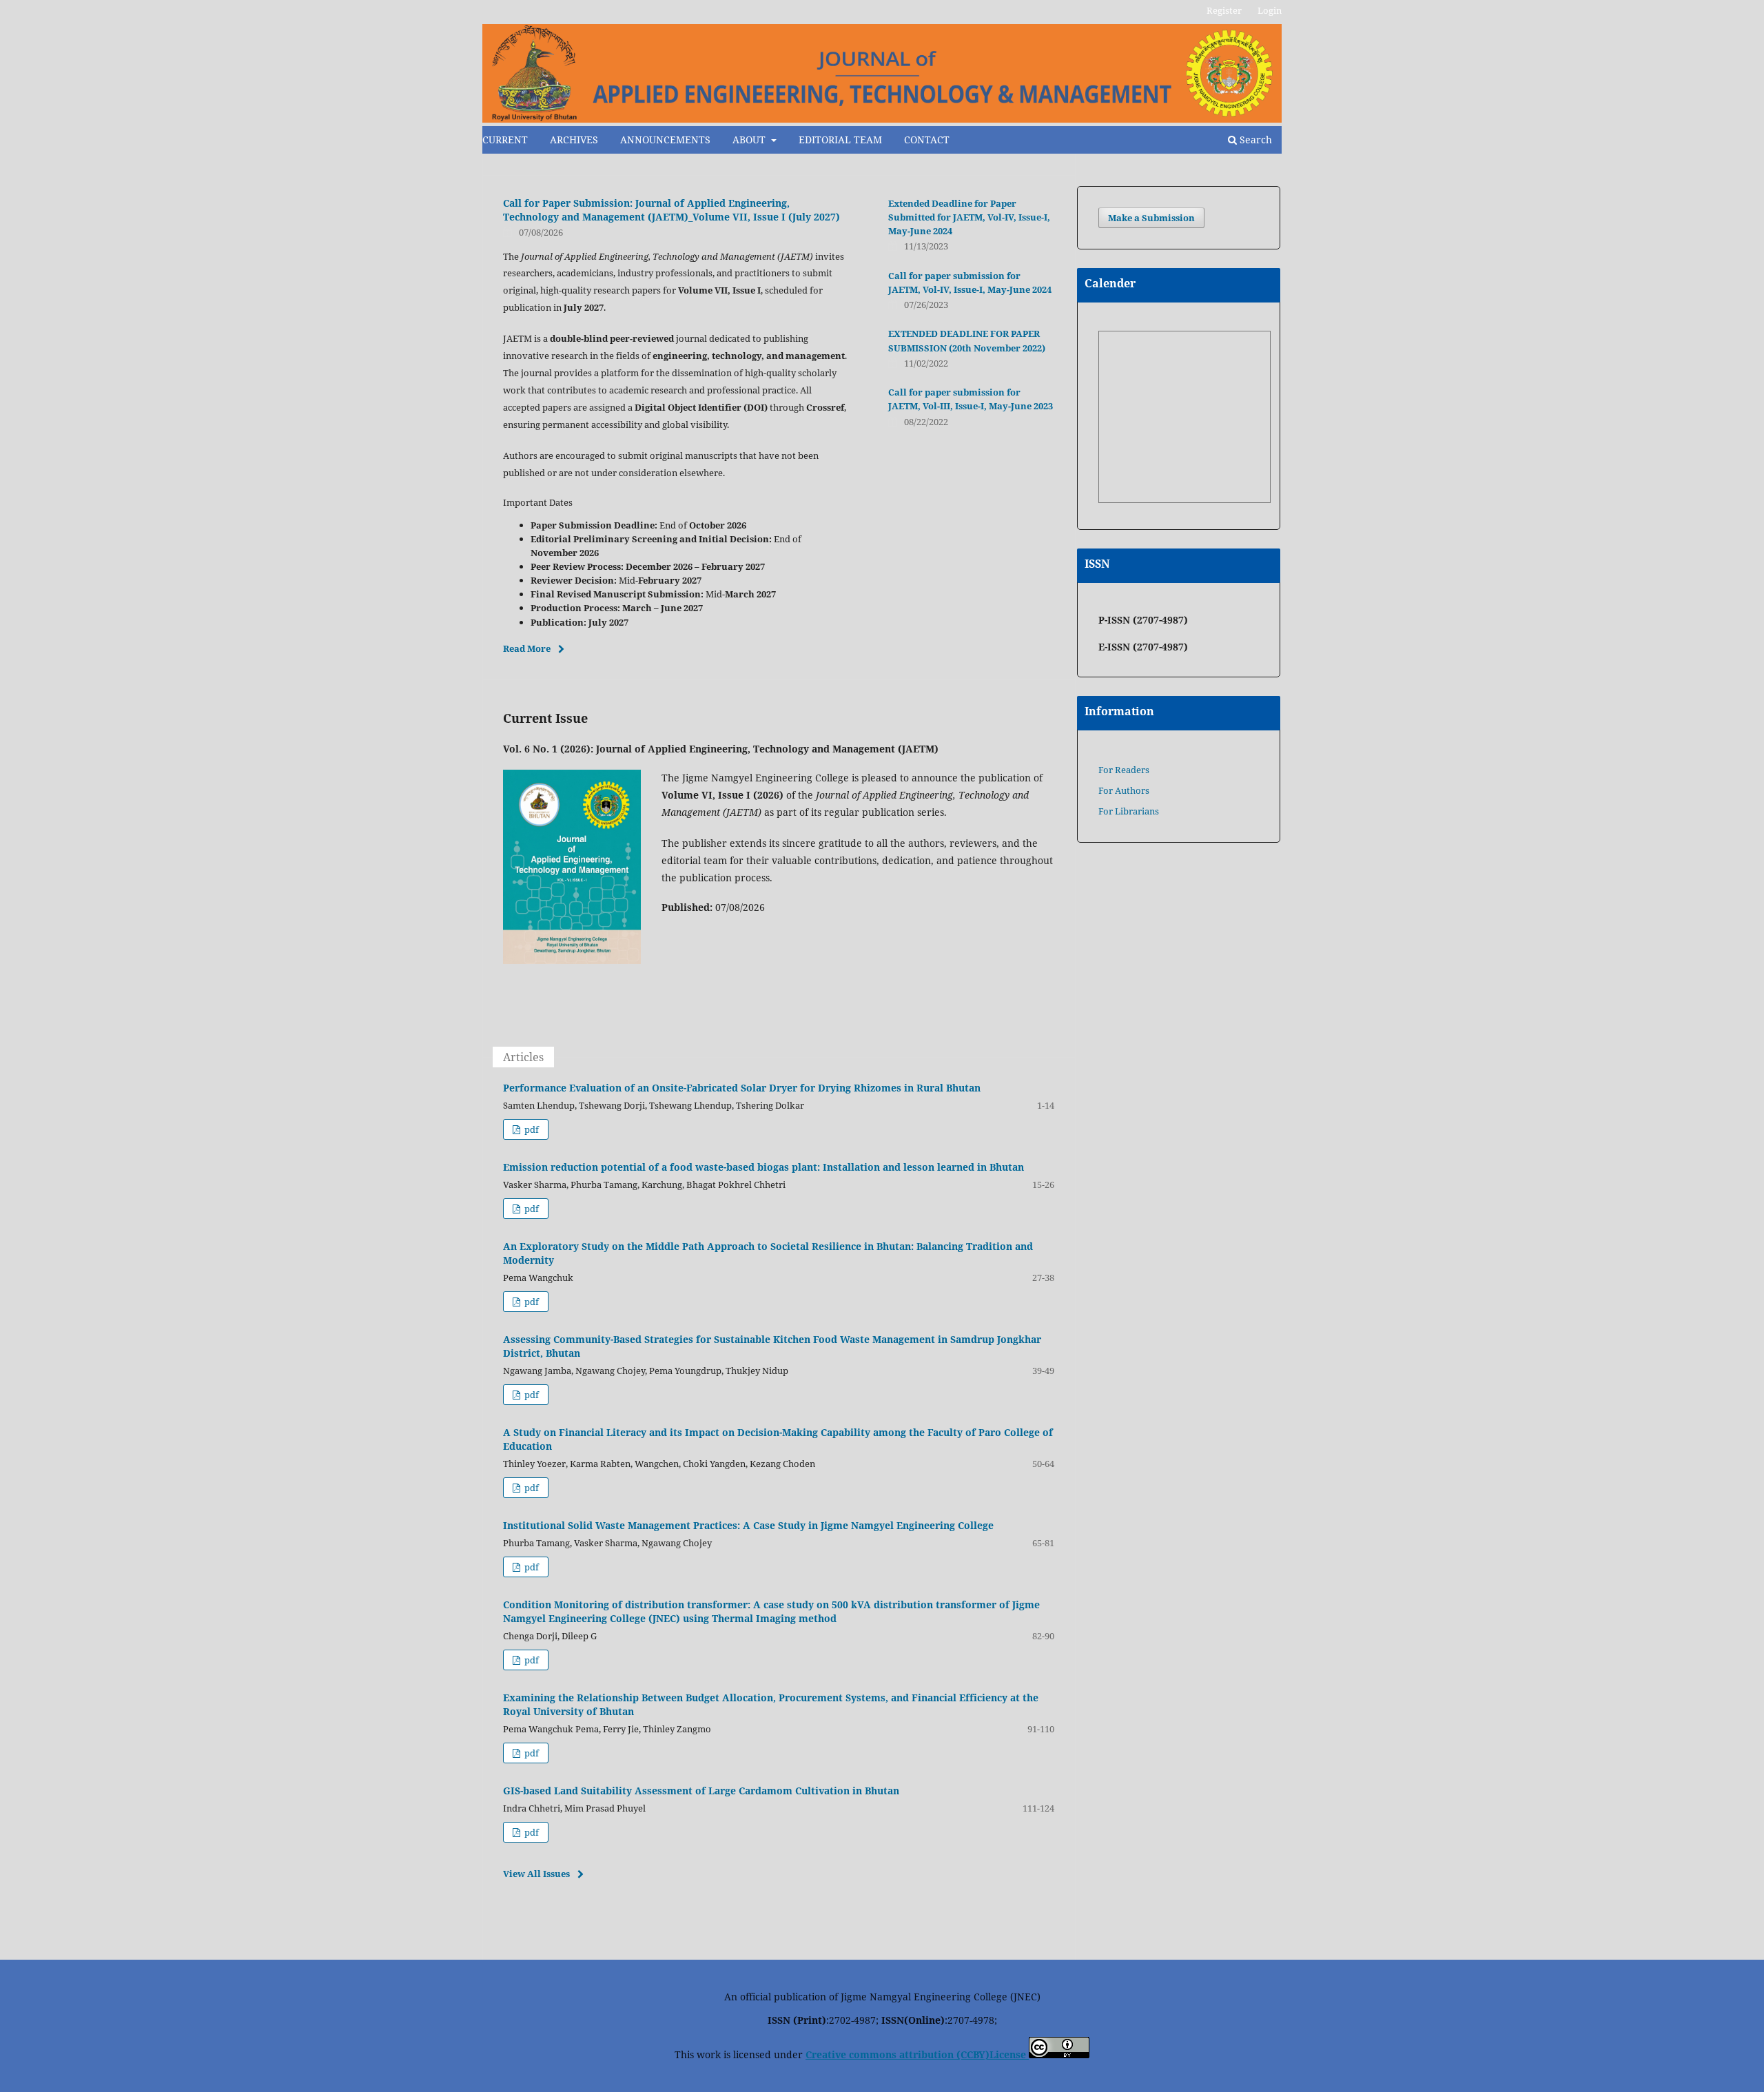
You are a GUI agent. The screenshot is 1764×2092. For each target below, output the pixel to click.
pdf (531, 1129)
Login (1270, 10)
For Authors (1124, 790)
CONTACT (927, 140)
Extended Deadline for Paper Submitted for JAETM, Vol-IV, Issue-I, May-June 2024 (969, 217)
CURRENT (505, 140)
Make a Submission (1151, 218)
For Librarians (1129, 811)
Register (1224, 10)
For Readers (1124, 770)
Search (1254, 140)
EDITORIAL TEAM (840, 140)
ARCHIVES (574, 140)
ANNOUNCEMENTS (665, 140)
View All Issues (536, 1874)
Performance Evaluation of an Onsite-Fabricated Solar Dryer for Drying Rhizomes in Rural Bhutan (742, 1088)
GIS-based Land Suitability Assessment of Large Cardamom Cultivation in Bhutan (701, 1791)
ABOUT (750, 140)
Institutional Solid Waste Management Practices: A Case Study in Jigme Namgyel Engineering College (748, 1525)
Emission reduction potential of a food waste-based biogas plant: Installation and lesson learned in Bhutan (763, 1167)
